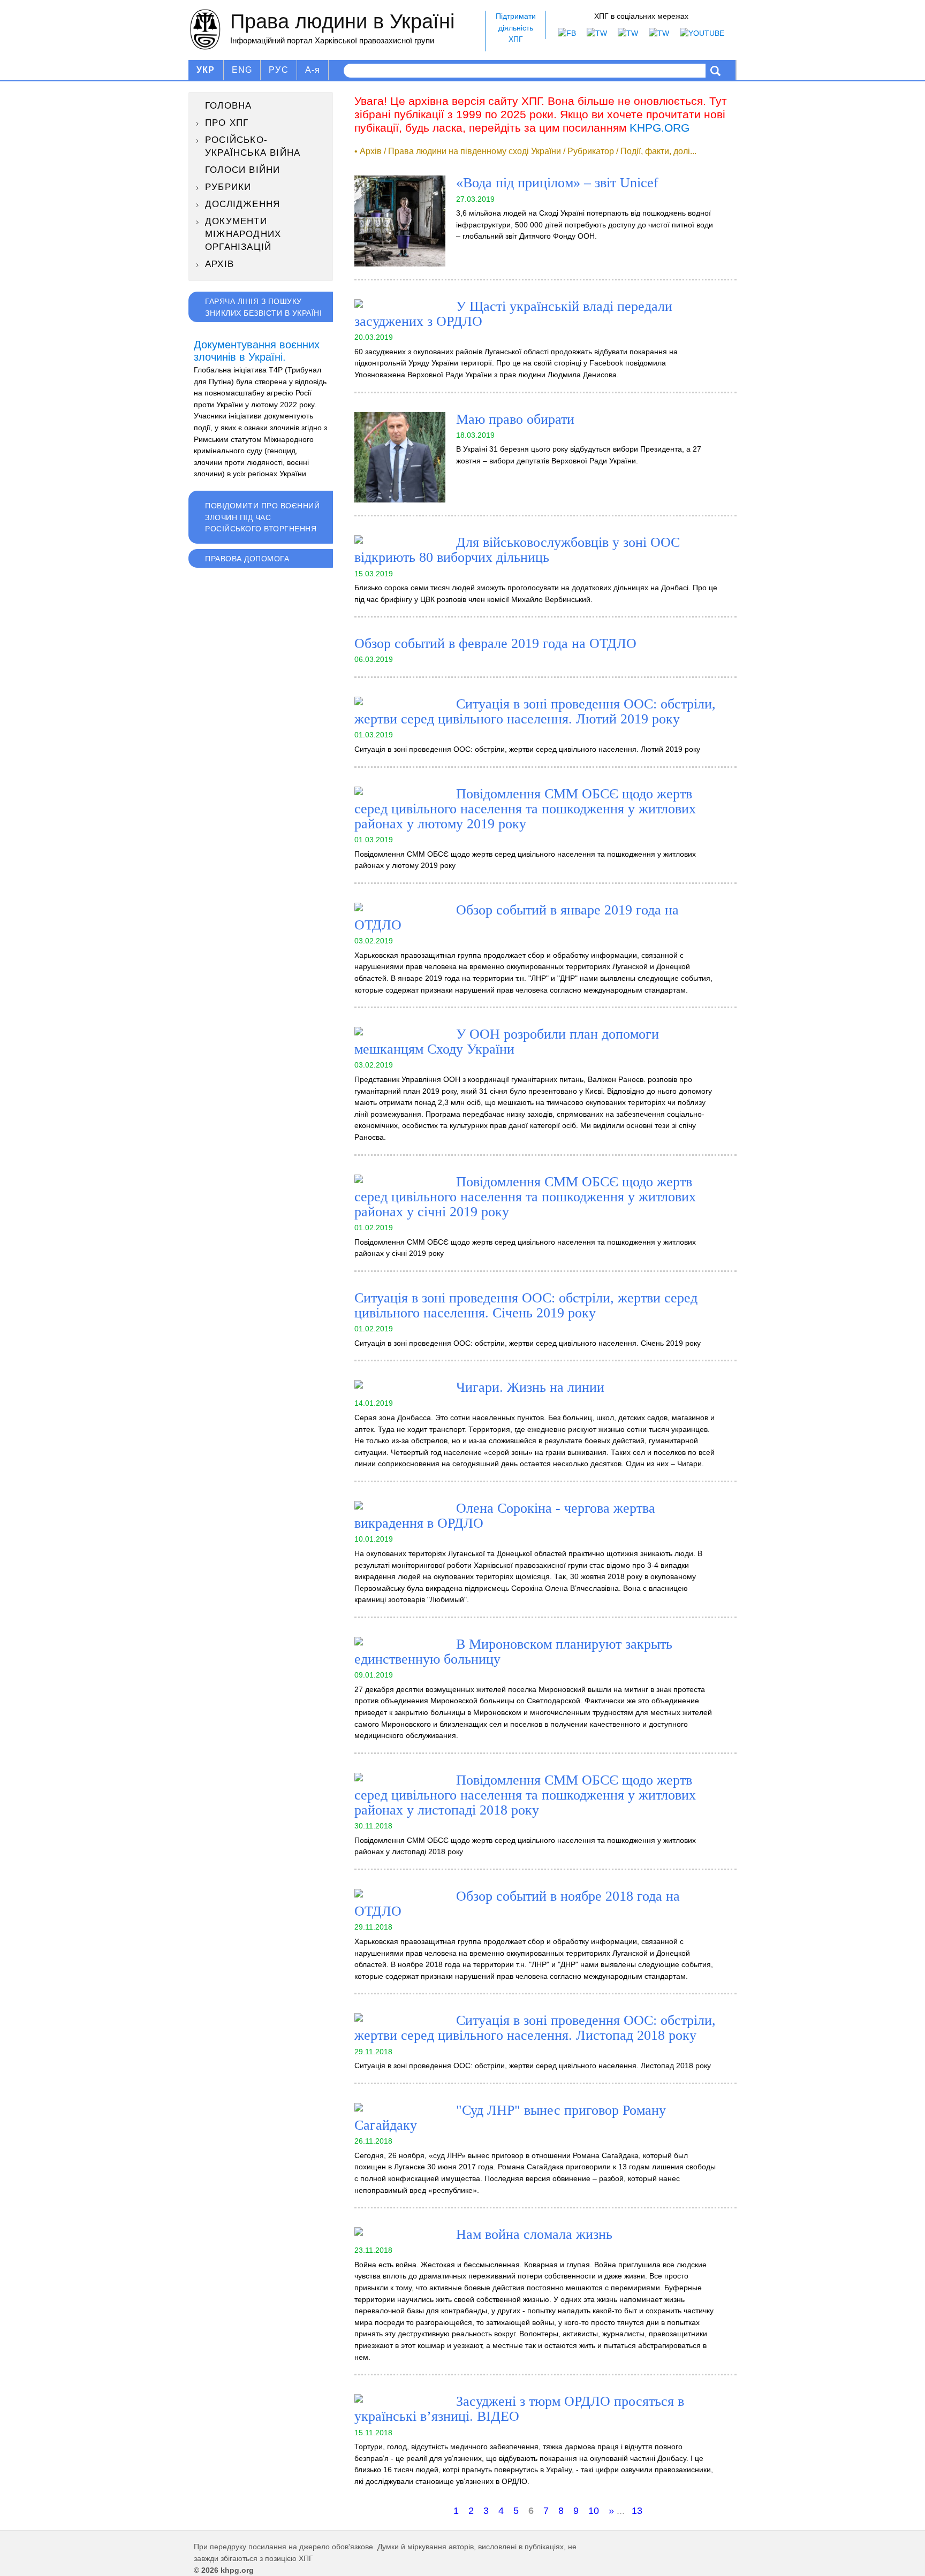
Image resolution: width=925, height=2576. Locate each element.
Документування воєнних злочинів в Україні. (257, 351)
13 (637, 2511)
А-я (313, 70)
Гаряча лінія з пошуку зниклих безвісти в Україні (263, 307)
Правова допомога (247, 559)
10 (594, 2511)
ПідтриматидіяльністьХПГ (516, 28)
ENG (242, 70)
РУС (279, 70)
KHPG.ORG (659, 128)
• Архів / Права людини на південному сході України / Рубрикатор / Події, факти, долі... (525, 151)
